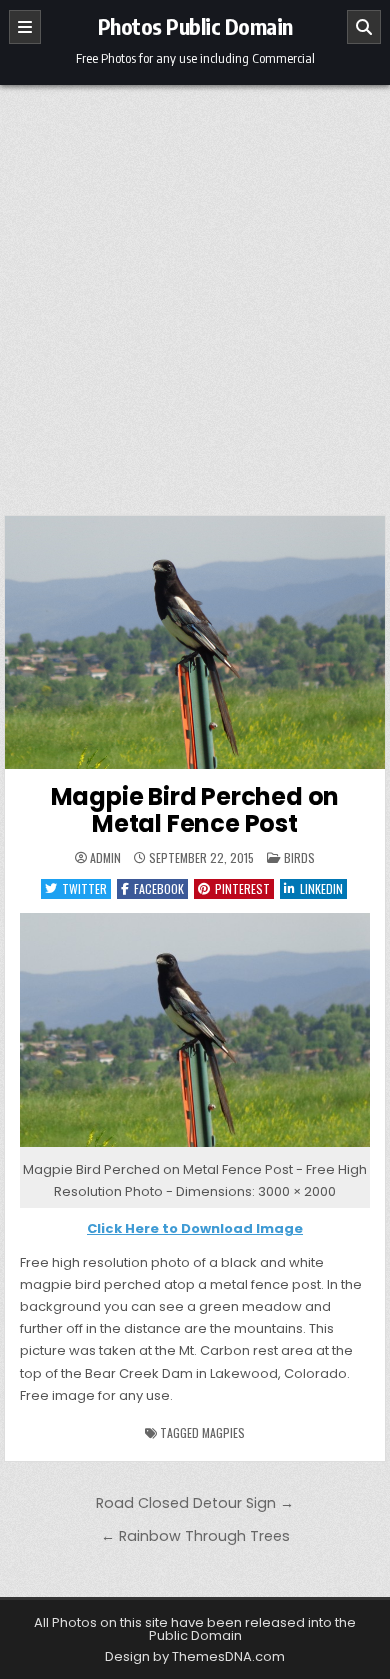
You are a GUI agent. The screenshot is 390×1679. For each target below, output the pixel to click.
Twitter (84, 888)
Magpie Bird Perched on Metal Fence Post (195, 809)
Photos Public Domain (195, 26)
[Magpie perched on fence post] (195, 1147)
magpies (223, 1432)
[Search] (364, 27)
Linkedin (321, 888)
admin (105, 858)
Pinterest (242, 888)
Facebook (159, 888)
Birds (299, 857)
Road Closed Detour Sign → (195, 1503)
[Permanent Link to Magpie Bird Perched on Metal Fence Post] (195, 642)
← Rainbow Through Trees (195, 1536)
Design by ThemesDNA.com (195, 1656)
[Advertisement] (195, 290)
